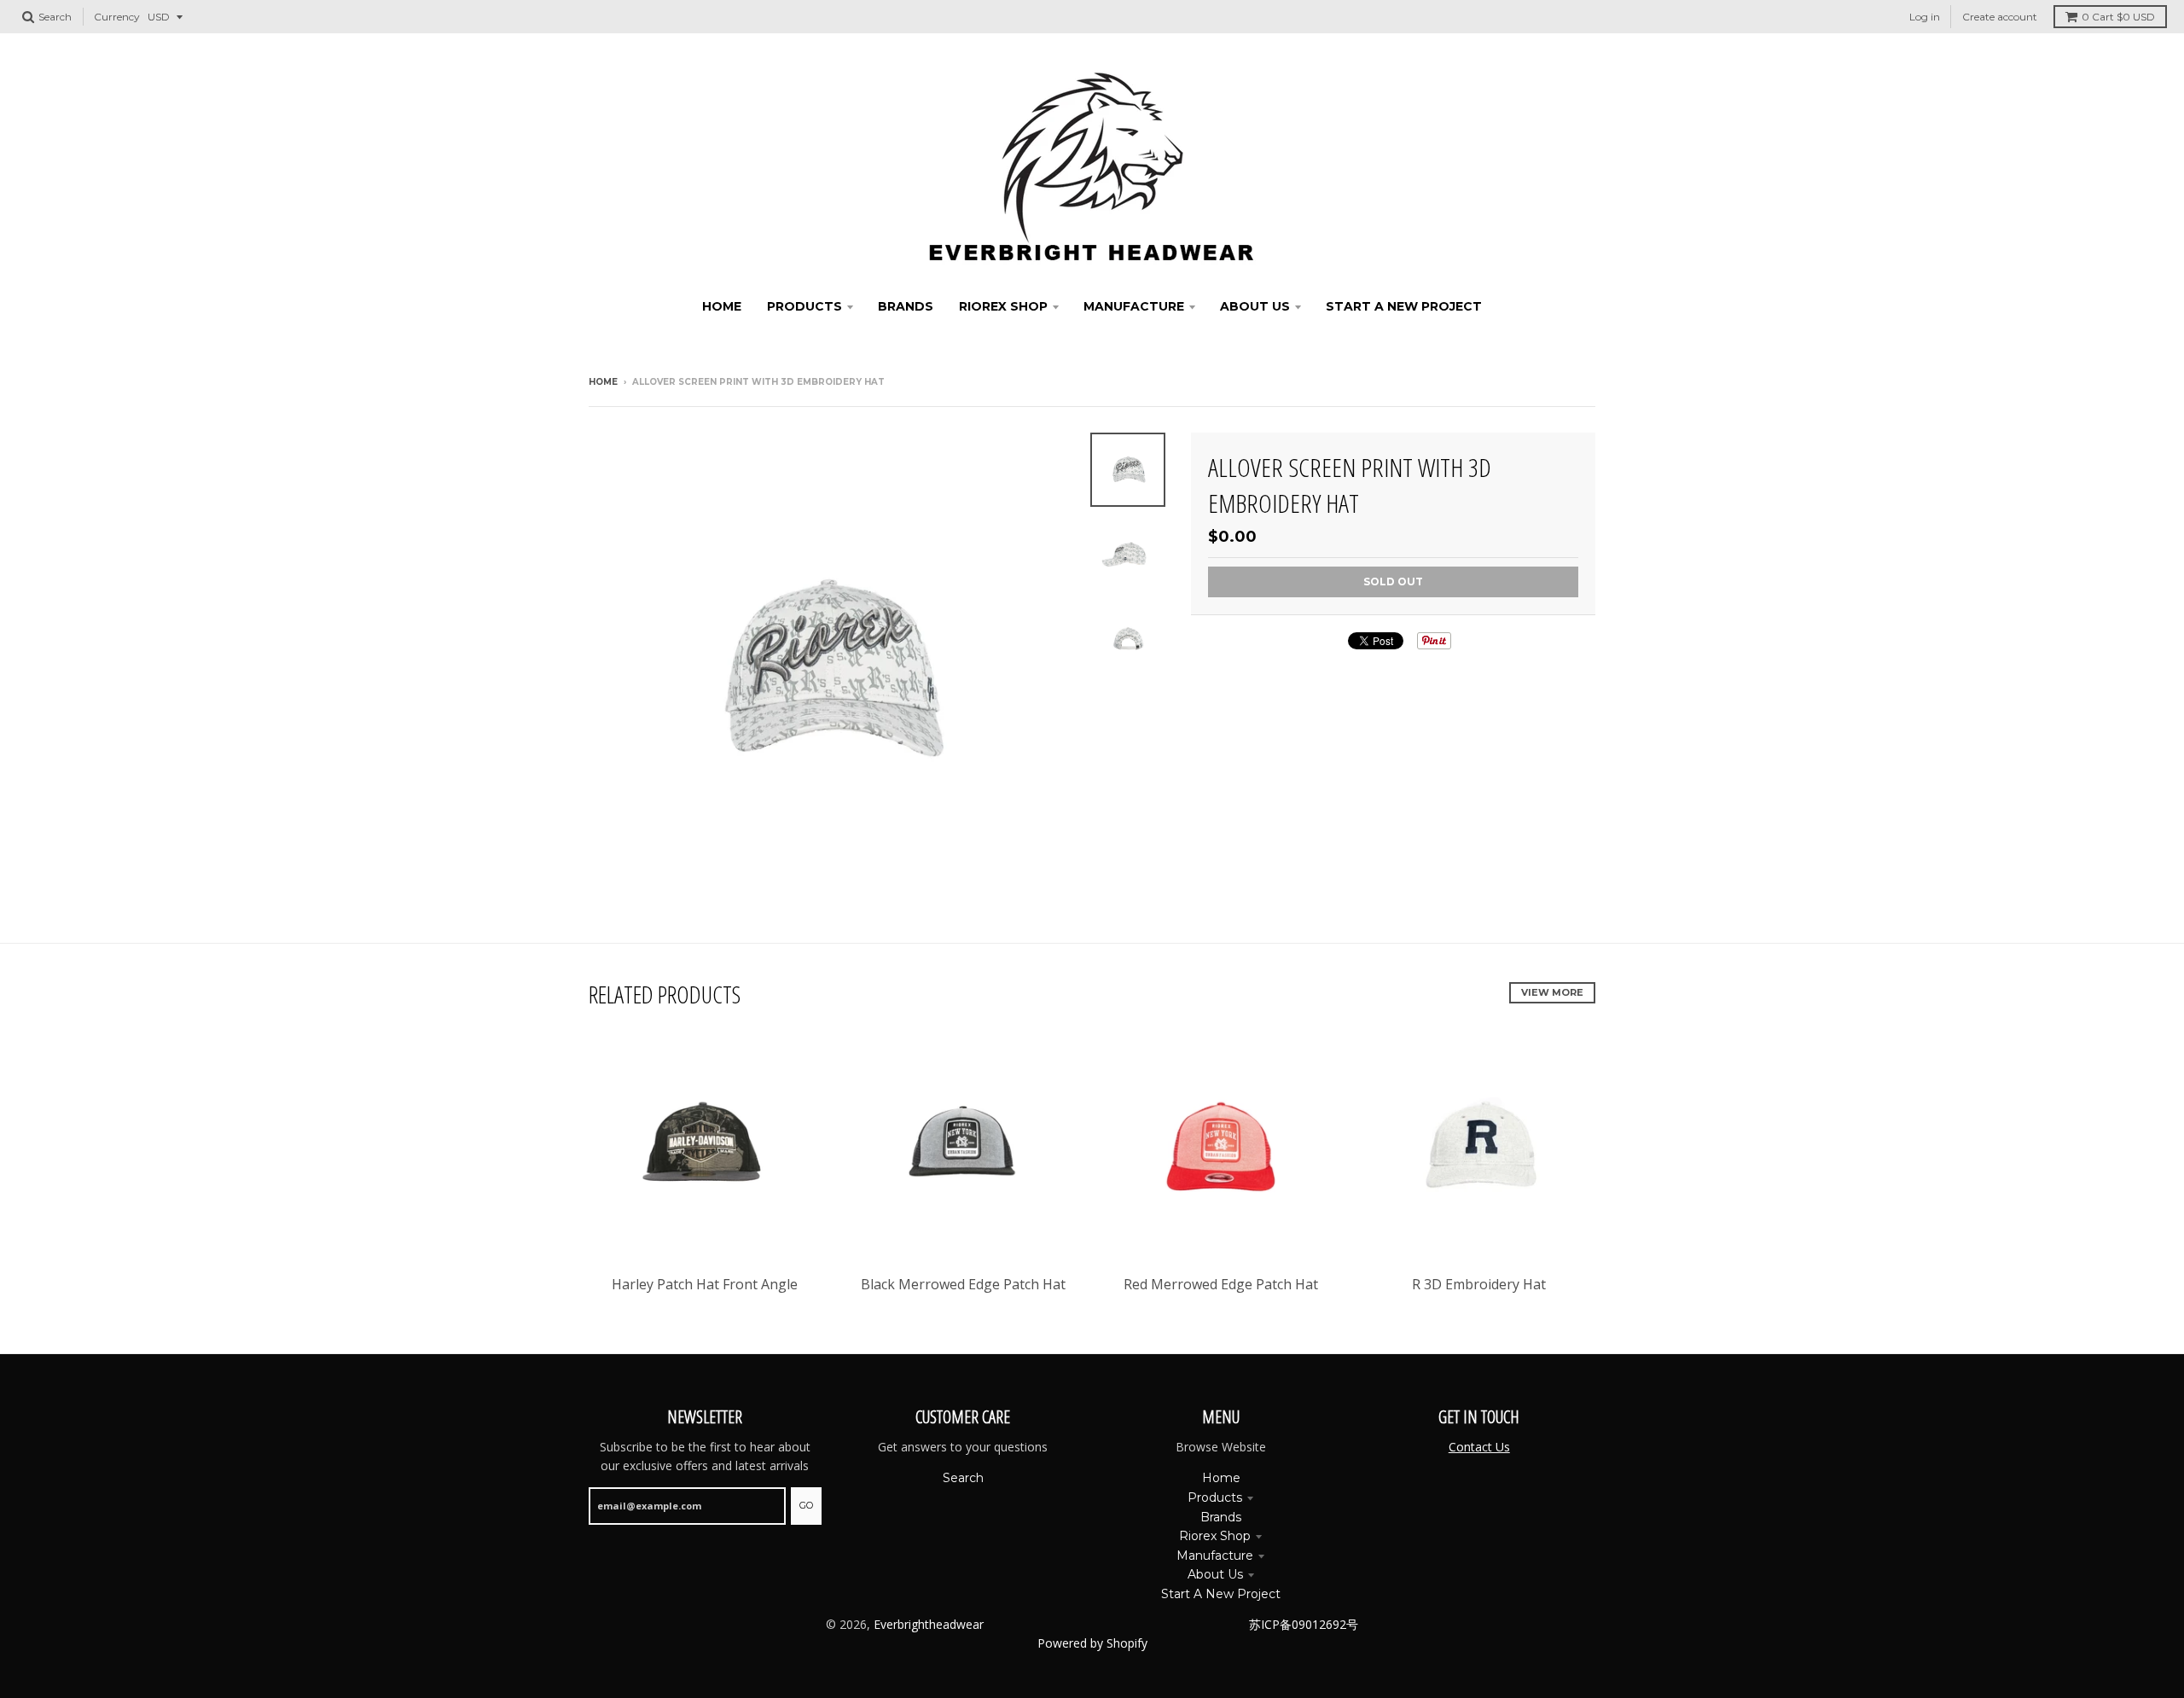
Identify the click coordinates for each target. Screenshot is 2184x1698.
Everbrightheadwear (929, 1624)
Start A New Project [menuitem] (1404, 306)
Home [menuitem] (722, 306)
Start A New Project (1221, 1594)
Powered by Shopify (1092, 1643)
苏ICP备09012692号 (1304, 1624)
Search (963, 1478)
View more (1552, 992)
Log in (1925, 17)
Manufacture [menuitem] (1134, 306)
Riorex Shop (1215, 1536)
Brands (1221, 1517)
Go (806, 1505)
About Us (1215, 1574)
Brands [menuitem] (906, 306)
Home (603, 382)
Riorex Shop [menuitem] (1003, 306)
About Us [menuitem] (1255, 306)
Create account (2000, 17)
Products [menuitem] (804, 306)
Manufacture (1215, 1556)
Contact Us (1479, 1447)
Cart (2118, 17)
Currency (117, 17)
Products (1215, 1497)
